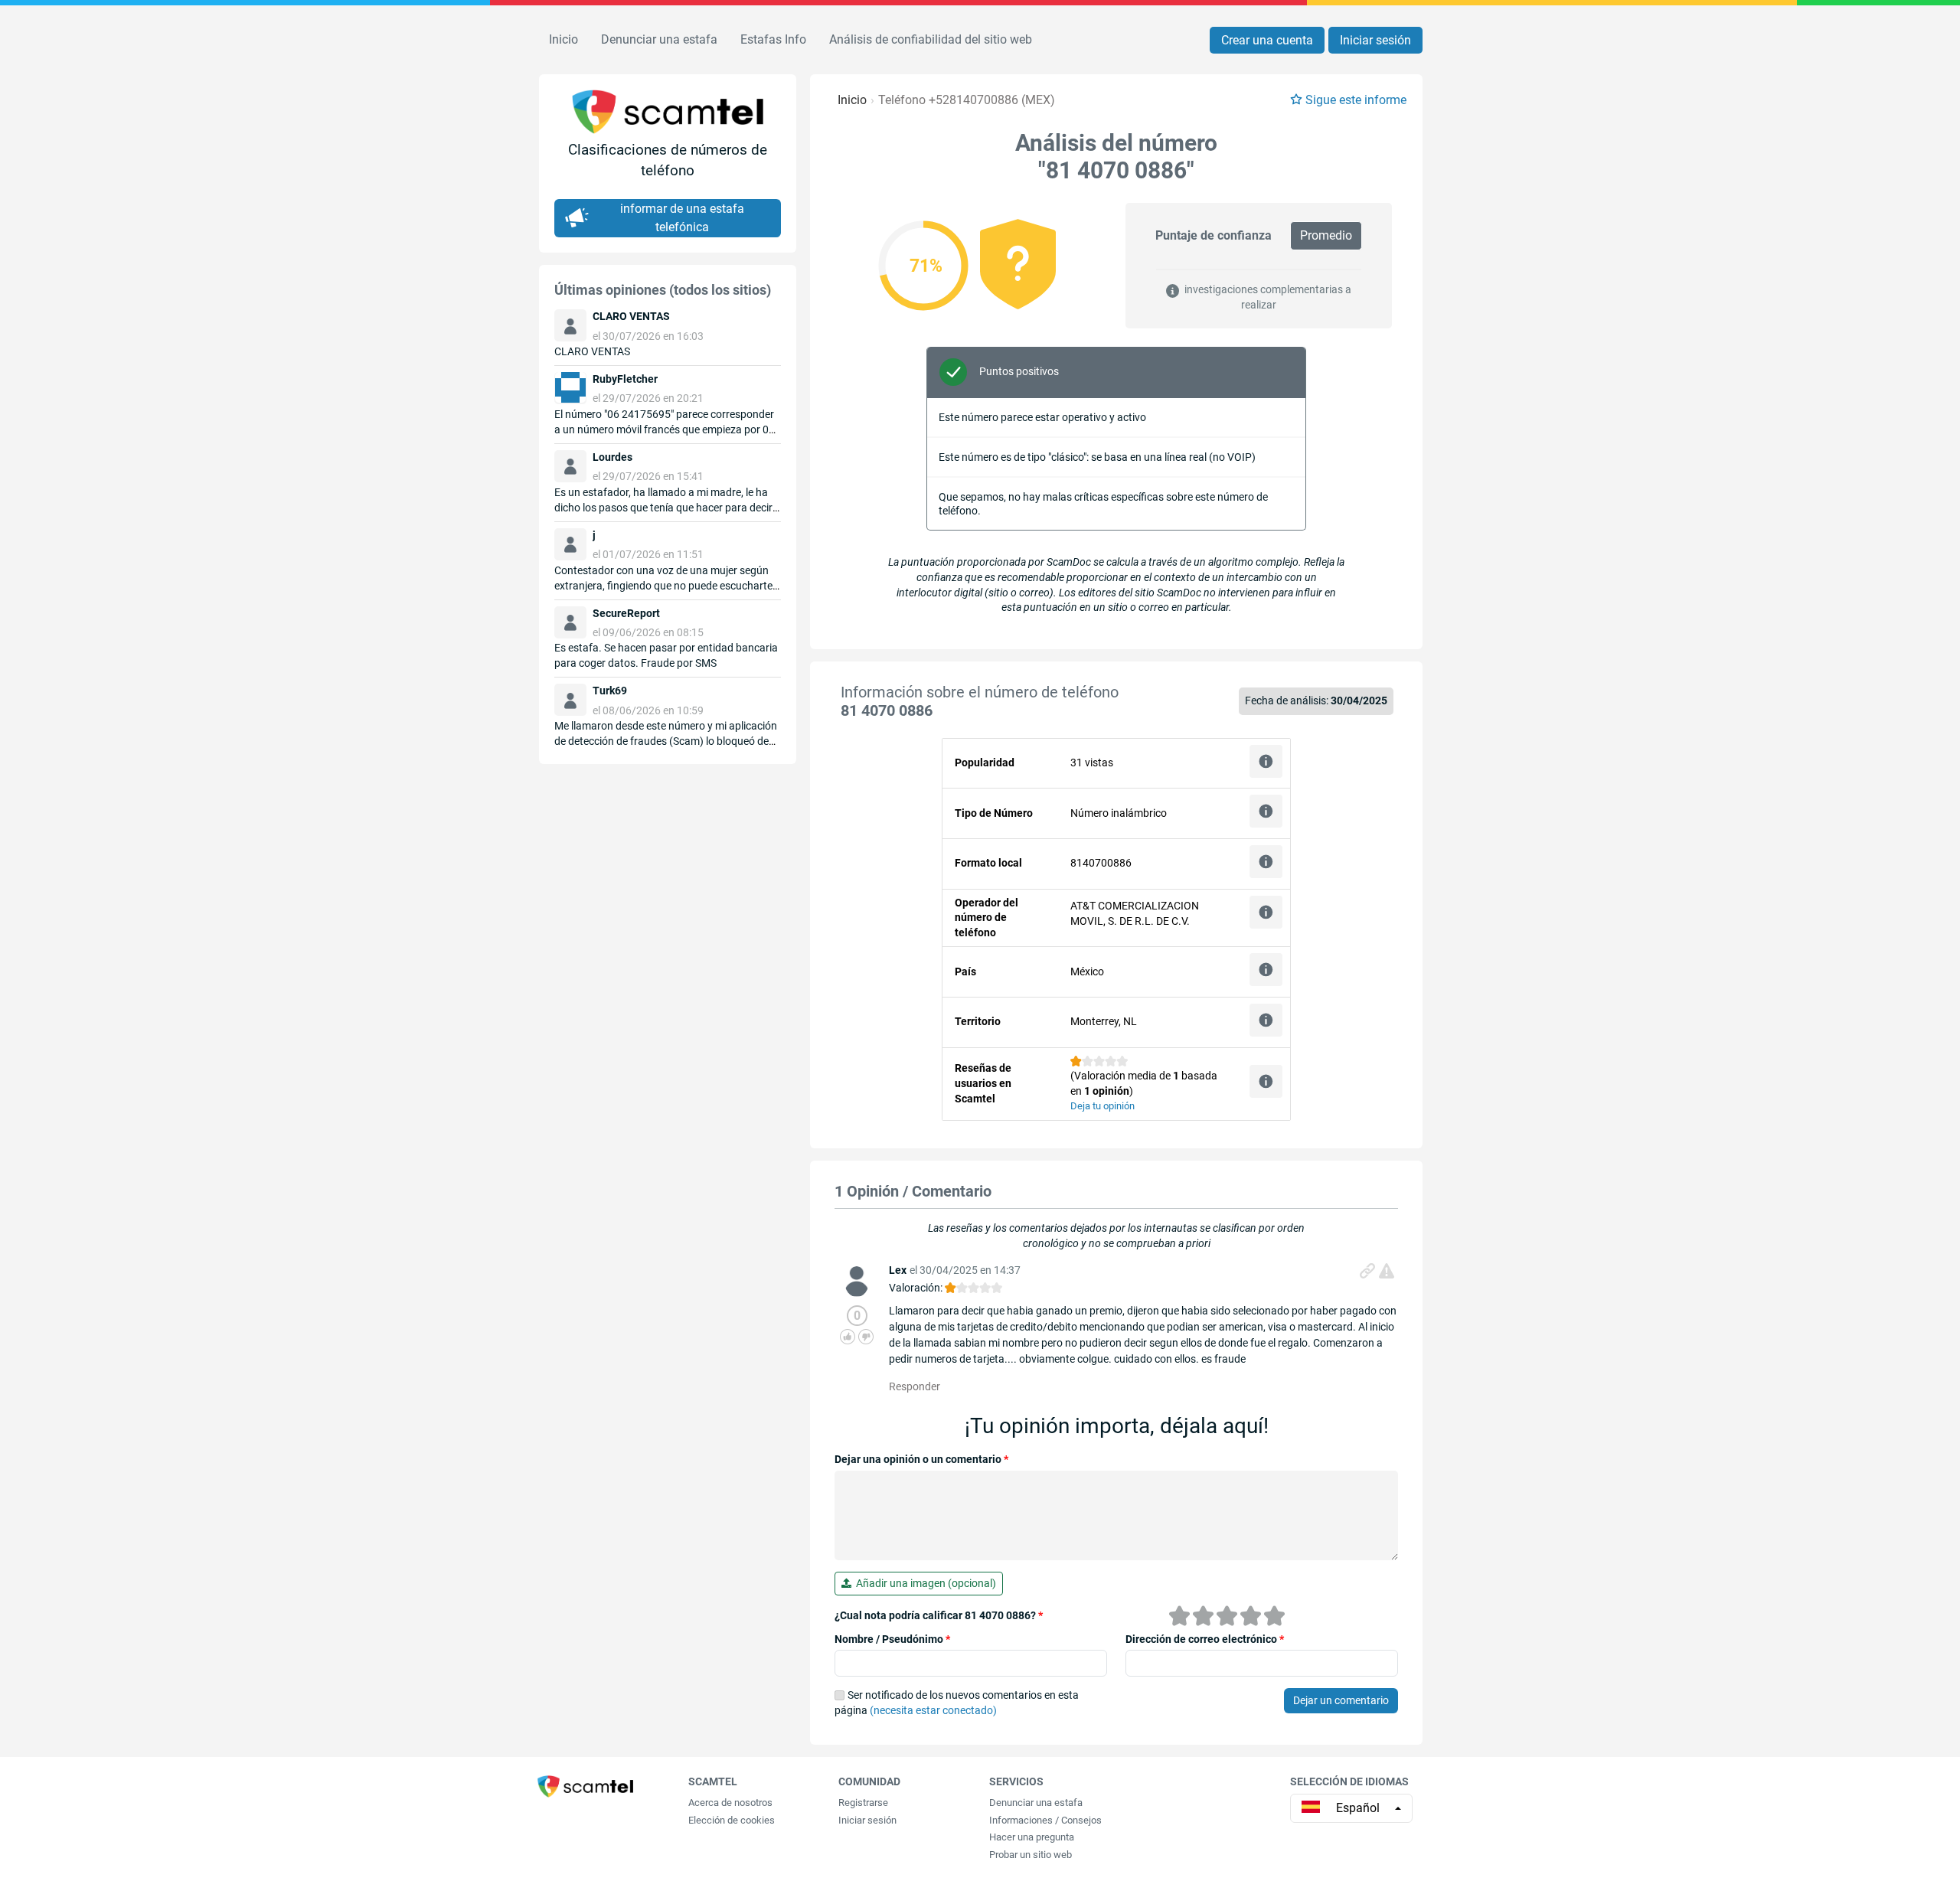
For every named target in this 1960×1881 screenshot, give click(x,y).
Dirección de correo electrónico (1205, 1639)
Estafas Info (773, 39)
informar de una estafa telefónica (682, 218)
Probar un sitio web (1031, 1855)
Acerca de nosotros (730, 1803)
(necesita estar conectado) (933, 1710)
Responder (915, 1386)
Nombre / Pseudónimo (892, 1639)
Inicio (563, 39)
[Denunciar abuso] (1387, 1271)
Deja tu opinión (1102, 1106)
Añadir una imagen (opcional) (924, 1583)
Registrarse (863, 1803)
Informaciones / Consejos (1045, 1820)
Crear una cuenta (1267, 40)
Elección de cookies (732, 1820)
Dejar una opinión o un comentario (921, 1459)
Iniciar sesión (1375, 40)
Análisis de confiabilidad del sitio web (931, 39)
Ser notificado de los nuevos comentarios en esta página (957, 1703)
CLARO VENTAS (592, 351)
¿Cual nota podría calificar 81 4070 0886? (939, 1615)
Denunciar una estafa (659, 39)
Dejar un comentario (1341, 1700)
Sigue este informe (1356, 100)
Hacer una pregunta (1032, 1837)
